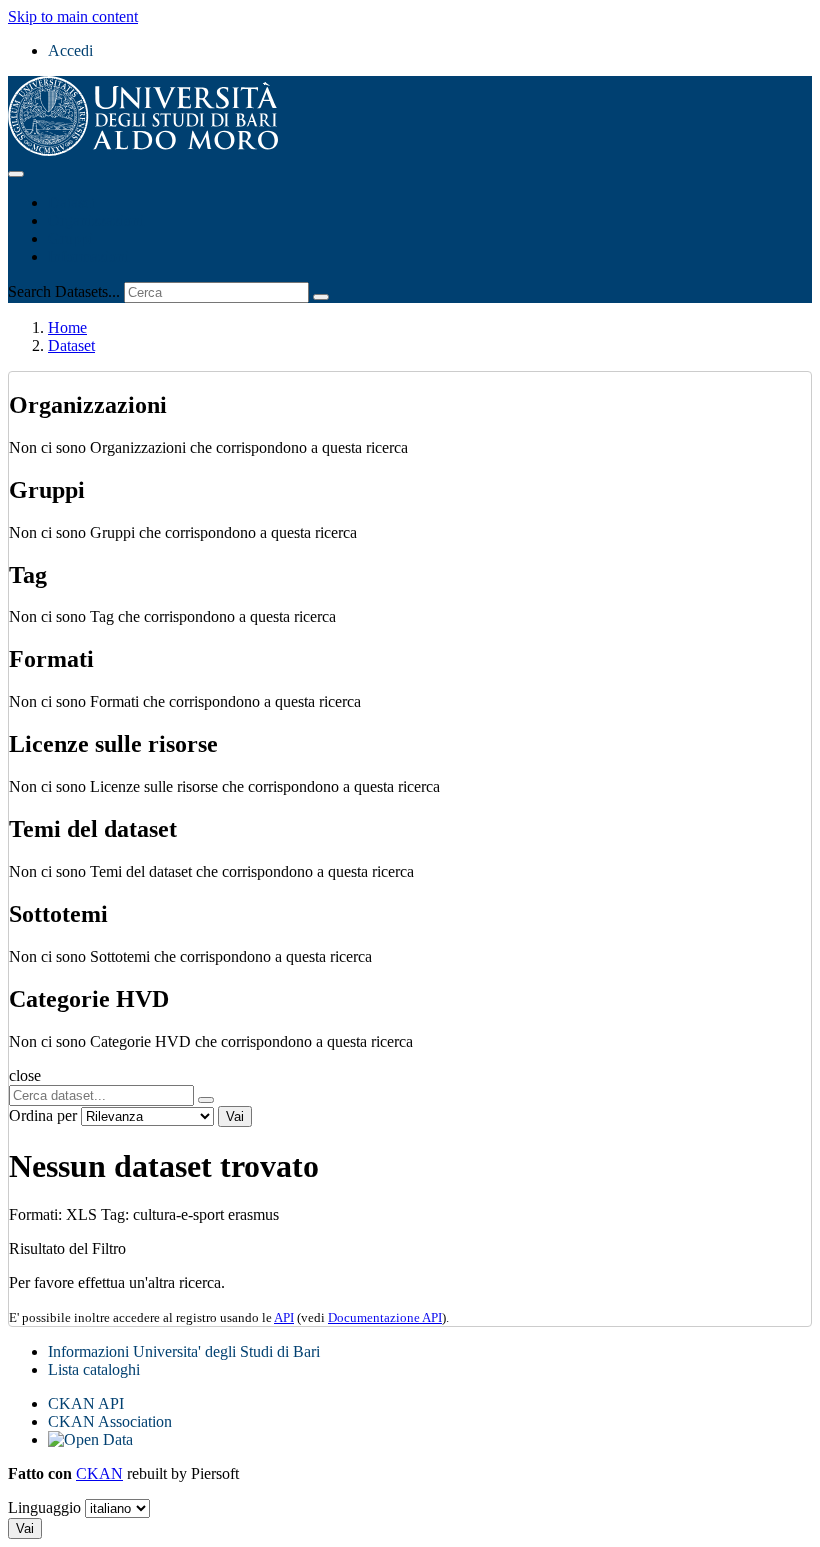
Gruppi (70, 238)
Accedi (70, 50)
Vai (235, 1116)
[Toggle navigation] (16, 174)
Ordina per (43, 1115)
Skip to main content (73, 16)
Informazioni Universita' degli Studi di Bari (184, 1351)
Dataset (71, 202)
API (284, 1317)
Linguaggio (44, 1507)
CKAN (99, 1473)
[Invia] (321, 297)
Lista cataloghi (94, 1369)
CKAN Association (110, 1421)
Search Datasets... (64, 291)
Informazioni (88, 256)
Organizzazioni (96, 220)
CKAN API (86, 1403)
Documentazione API (385, 1317)
